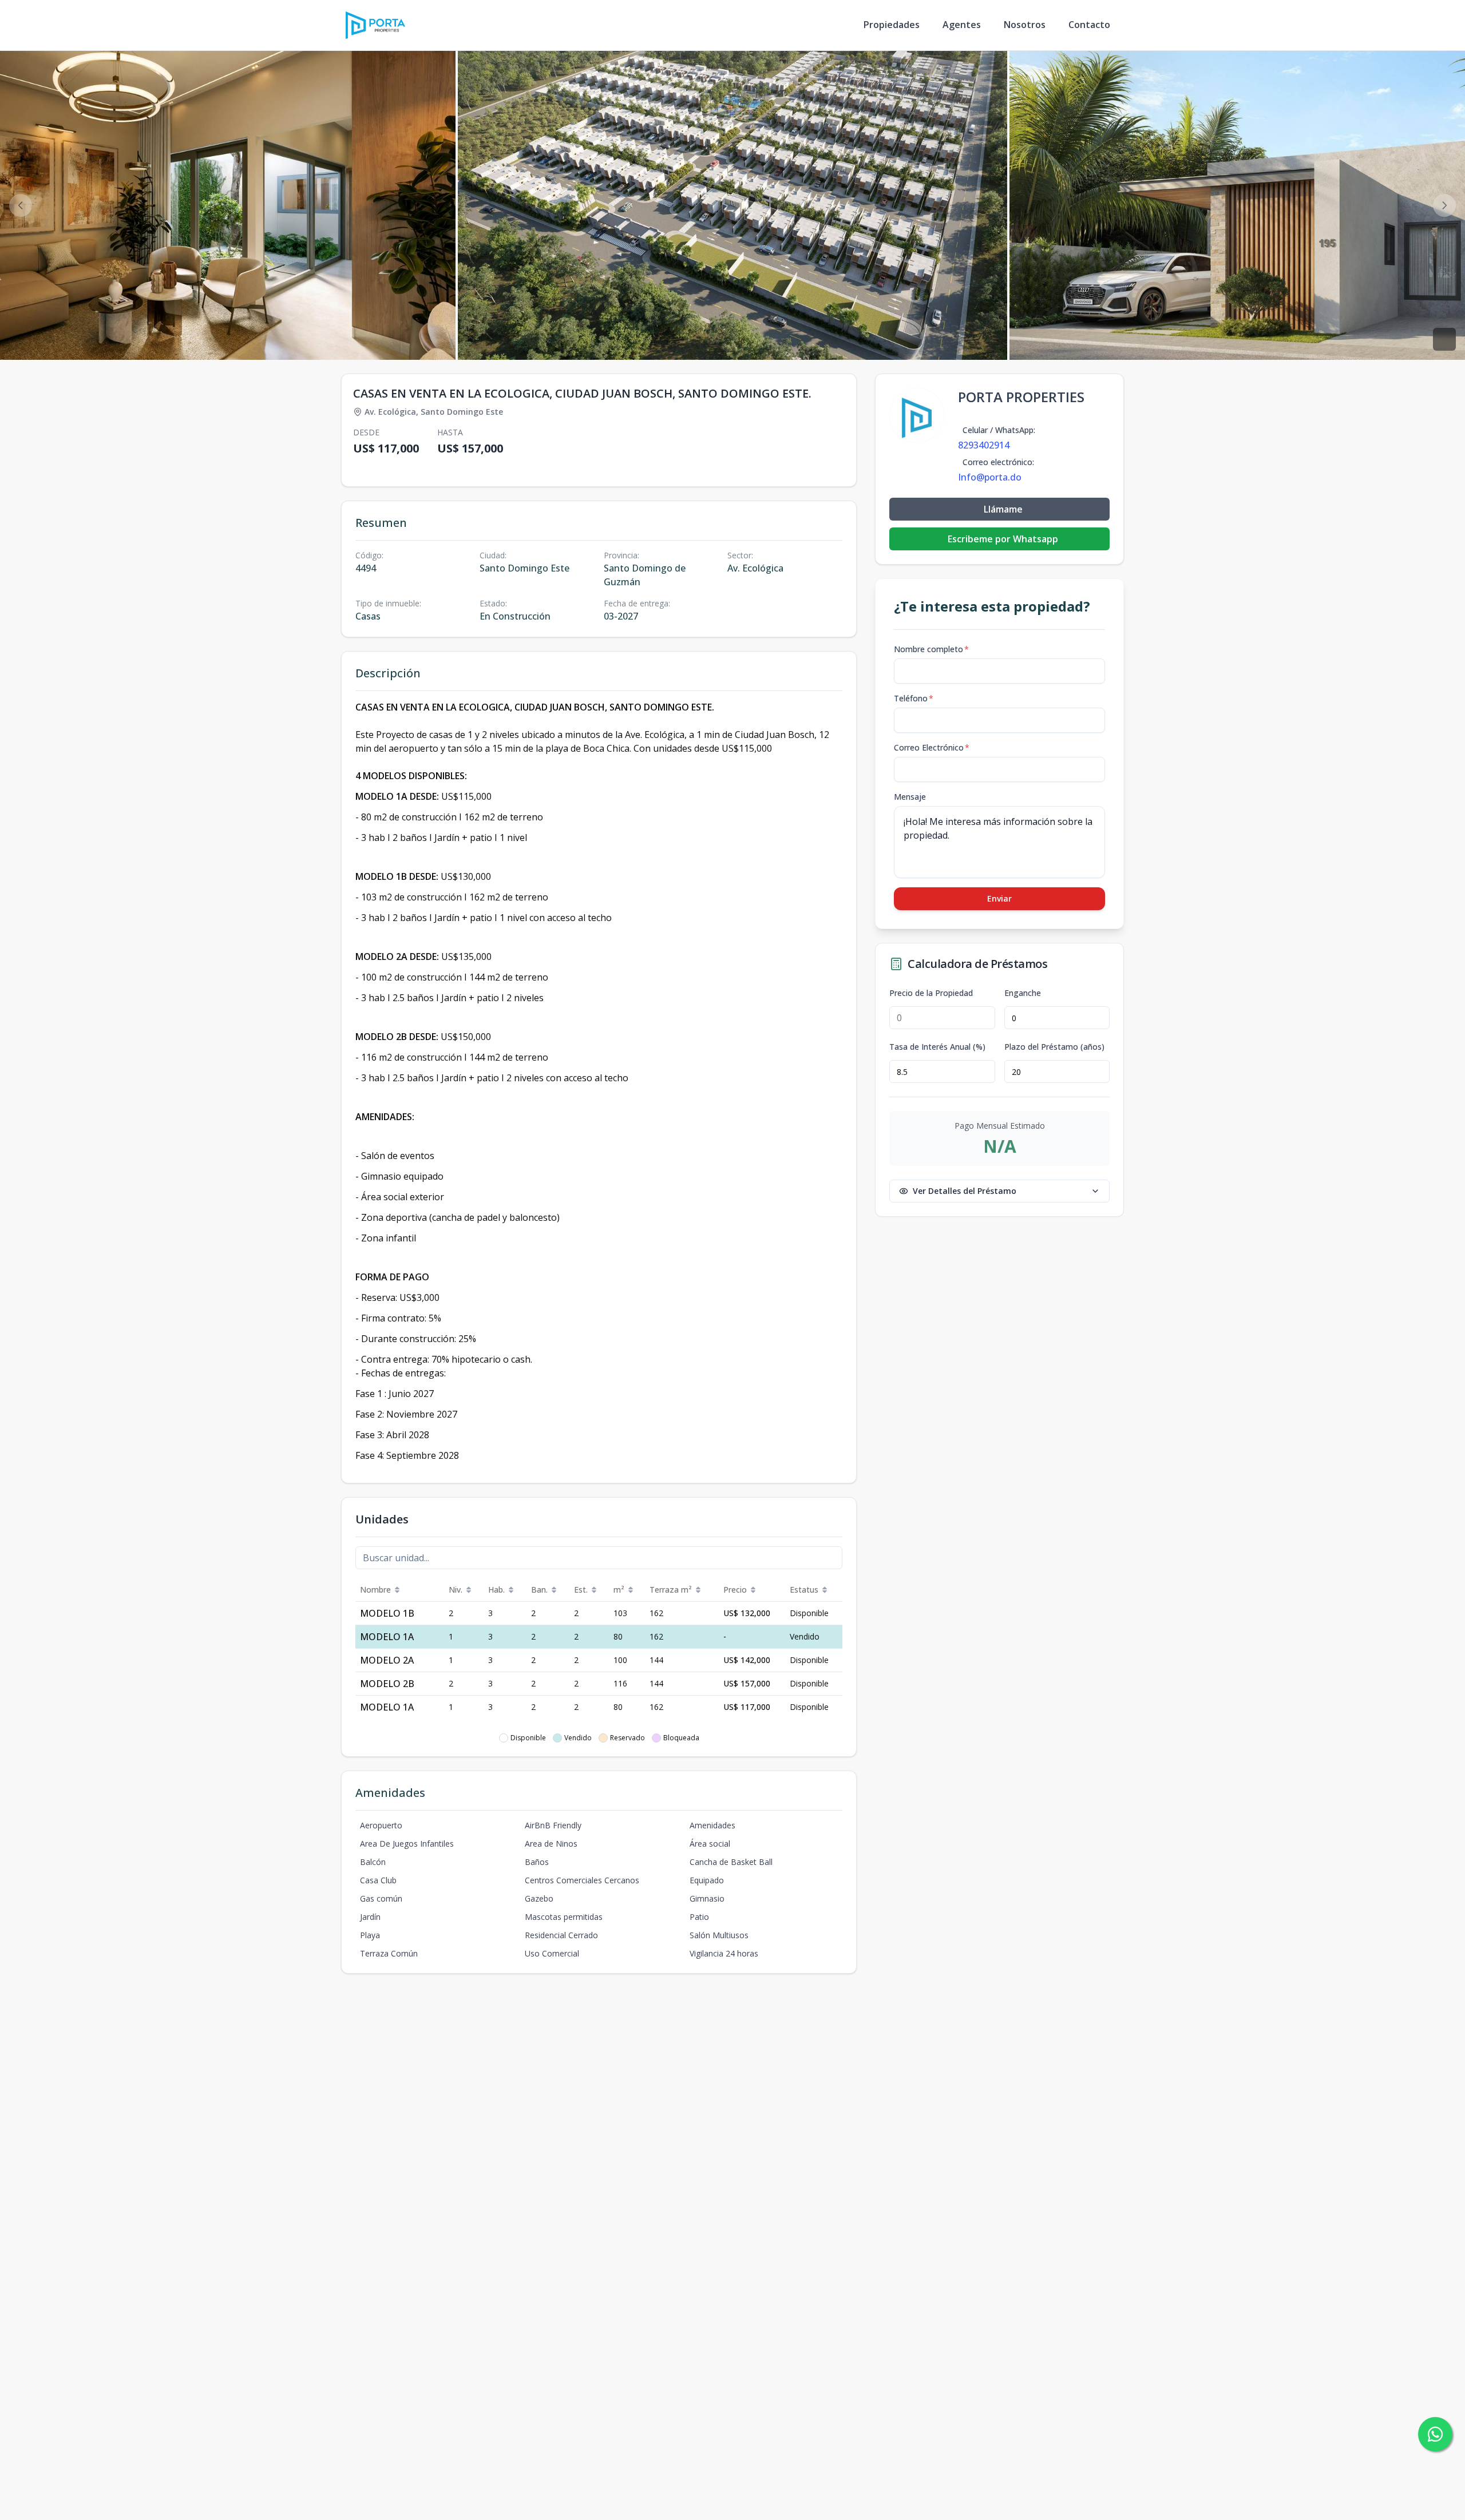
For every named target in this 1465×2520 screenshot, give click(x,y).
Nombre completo (931, 649)
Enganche (1023, 993)
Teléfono (914, 698)
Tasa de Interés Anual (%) (937, 1047)
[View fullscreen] (1444, 339)
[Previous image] (21, 205)
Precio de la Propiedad (931, 993)
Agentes (962, 25)
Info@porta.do (990, 477)
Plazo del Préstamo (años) (1054, 1047)
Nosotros (1025, 25)
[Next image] (1444, 205)
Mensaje (910, 797)
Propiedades (892, 25)
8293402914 (984, 445)
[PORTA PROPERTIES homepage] (375, 25)
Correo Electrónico (932, 747)
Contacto (1089, 25)
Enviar (999, 898)
